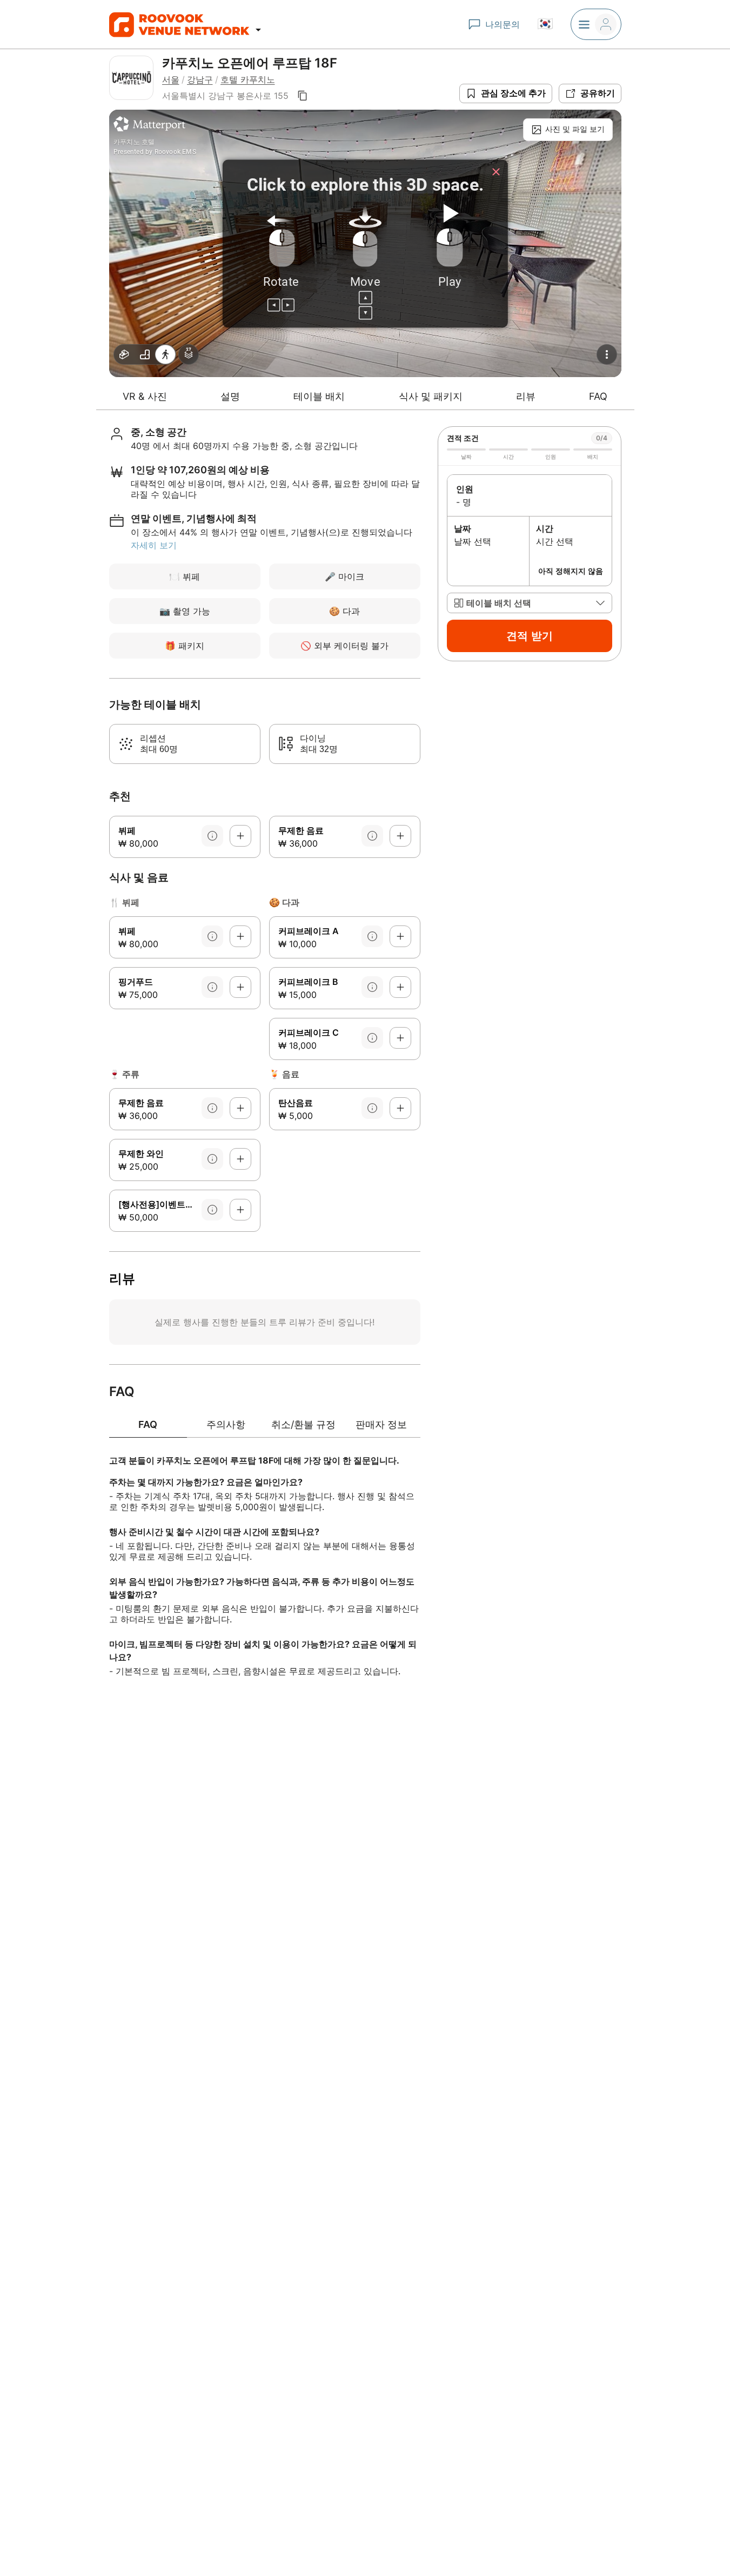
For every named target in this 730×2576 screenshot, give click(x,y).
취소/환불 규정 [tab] (303, 1424)
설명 (230, 396)
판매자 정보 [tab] (381, 1424)
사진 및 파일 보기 (575, 129)
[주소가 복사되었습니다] (303, 96)
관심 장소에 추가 (513, 93)
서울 (171, 79)
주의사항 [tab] (226, 1424)
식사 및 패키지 (431, 396)
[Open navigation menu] (258, 30)
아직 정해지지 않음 (571, 571)
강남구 (200, 79)
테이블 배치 (319, 396)
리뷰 (526, 396)
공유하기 (598, 93)
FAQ (598, 396)
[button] (530, 603)
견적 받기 (530, 636)
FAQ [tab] (148, 1424)
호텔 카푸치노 (248, 79)
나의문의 (503, 24)
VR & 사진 (145, 396)
